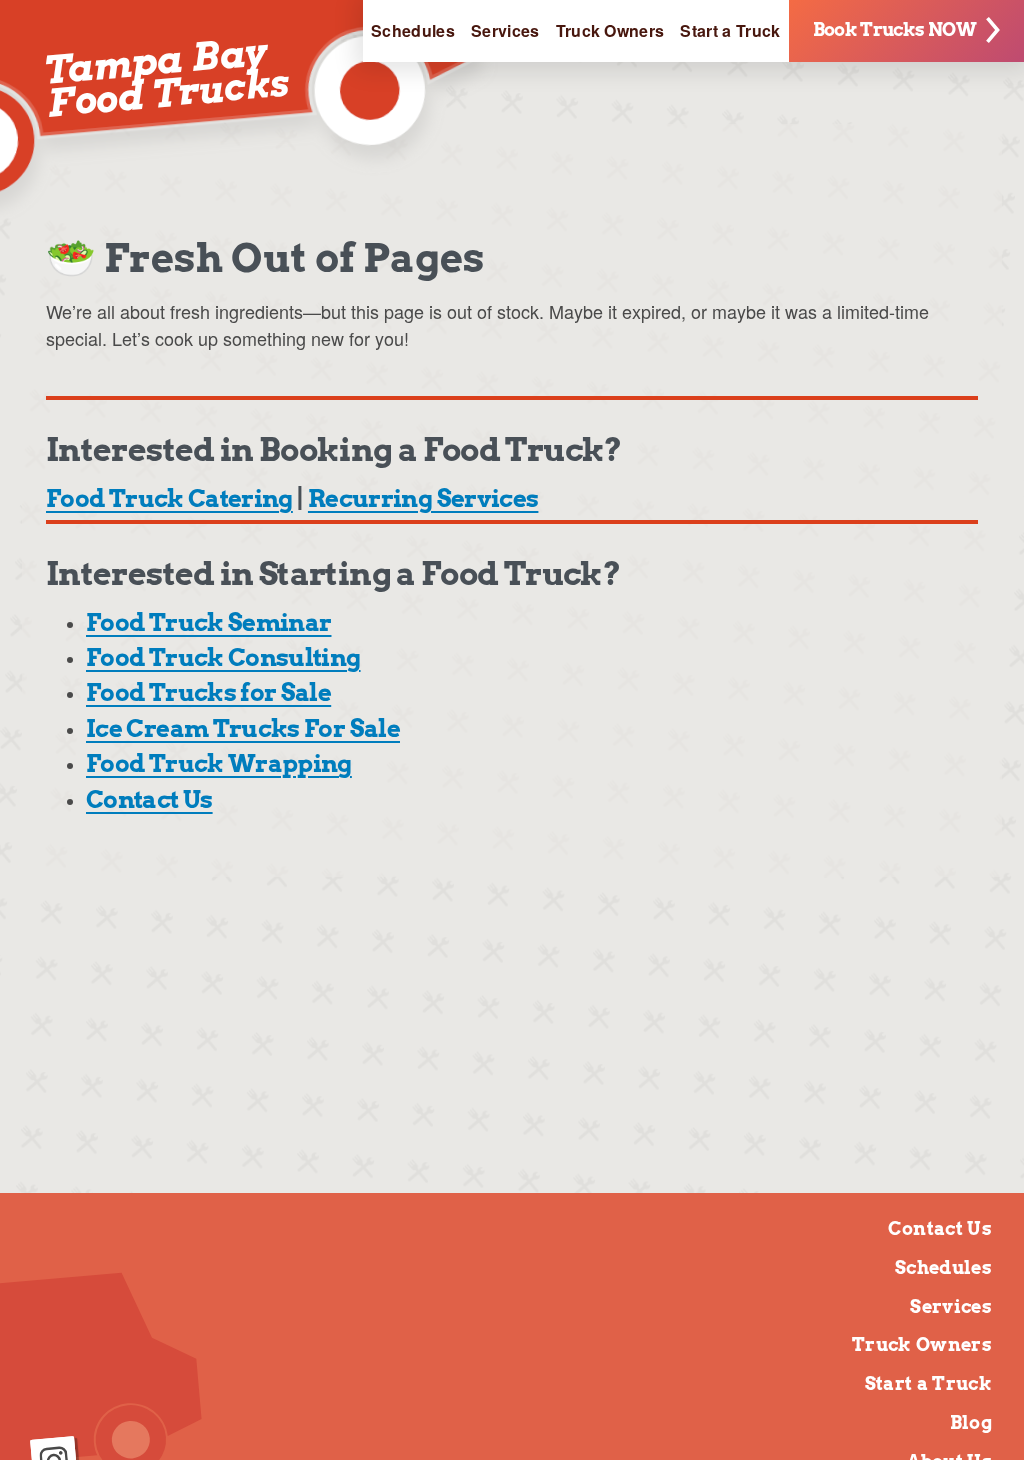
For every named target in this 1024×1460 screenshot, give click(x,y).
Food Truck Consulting (223, 657)
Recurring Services (423, 498)
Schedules (413, 30)
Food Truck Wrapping (219, 763)
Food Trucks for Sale (208, 692)
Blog (971, 1422)
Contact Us (149, 799)
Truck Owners (610, 30)
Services (505, 30)
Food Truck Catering (169, 498)
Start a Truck (730, 30)
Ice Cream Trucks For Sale (243, 728)
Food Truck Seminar (208, 622)
